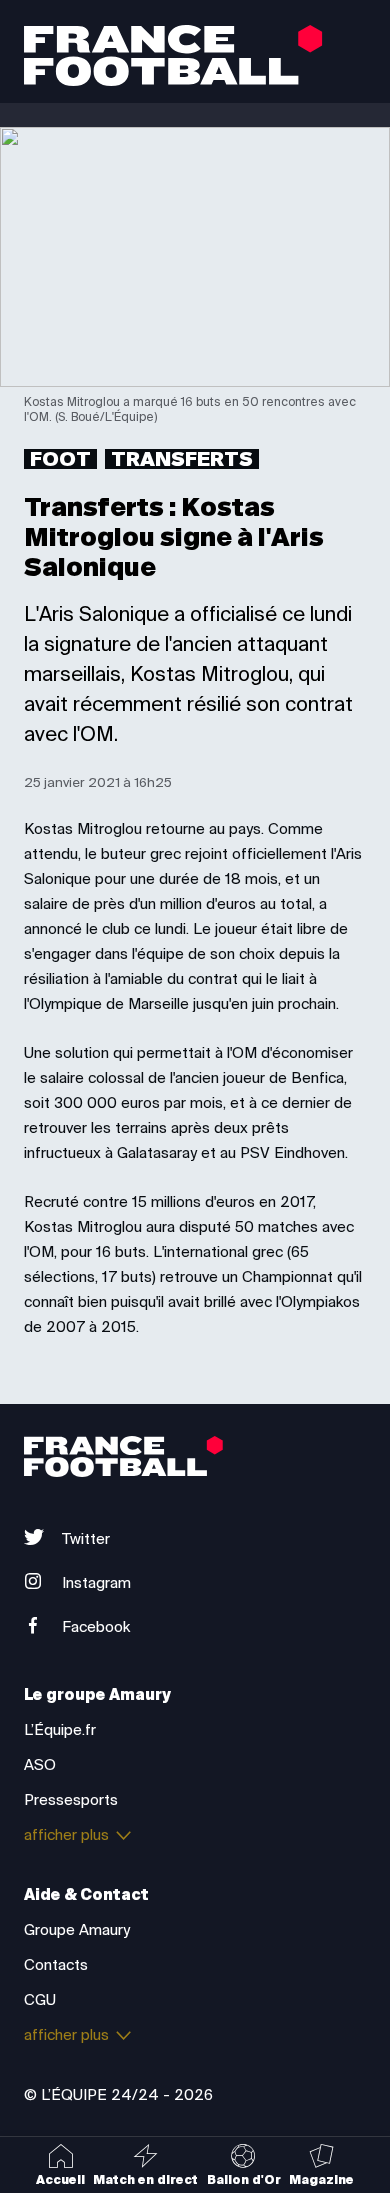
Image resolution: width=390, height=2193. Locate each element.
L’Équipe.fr (60, 1730)
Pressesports (71, 1800)
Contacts (56, 1965)
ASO (40, 1765)
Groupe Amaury (77, 1930)
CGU (40, 2000)
